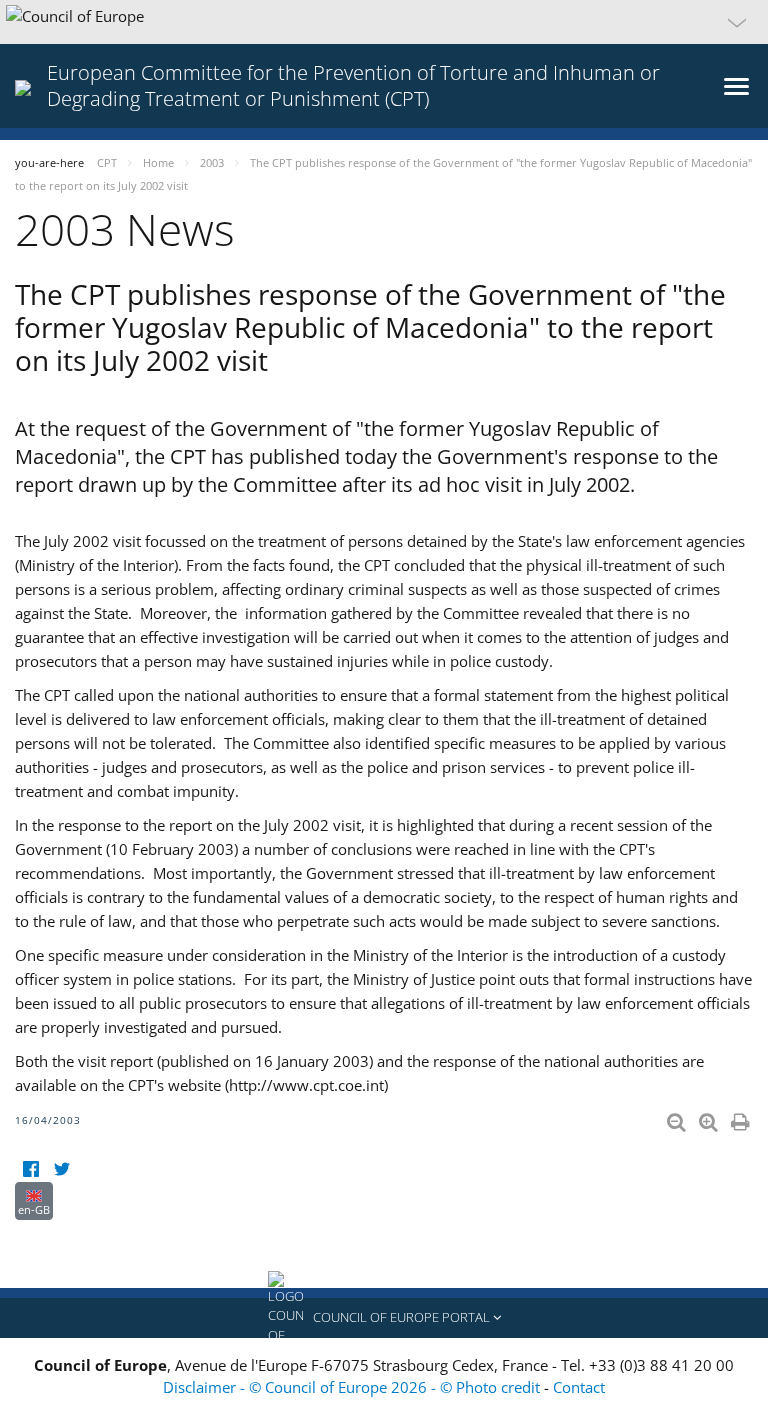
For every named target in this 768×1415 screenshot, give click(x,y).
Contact (579, 1387)
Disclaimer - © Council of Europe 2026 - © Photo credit (353, 1387)
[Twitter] (61, 1169)
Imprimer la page (742, 1118)
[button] (384, 22)
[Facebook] (30, 1169)
